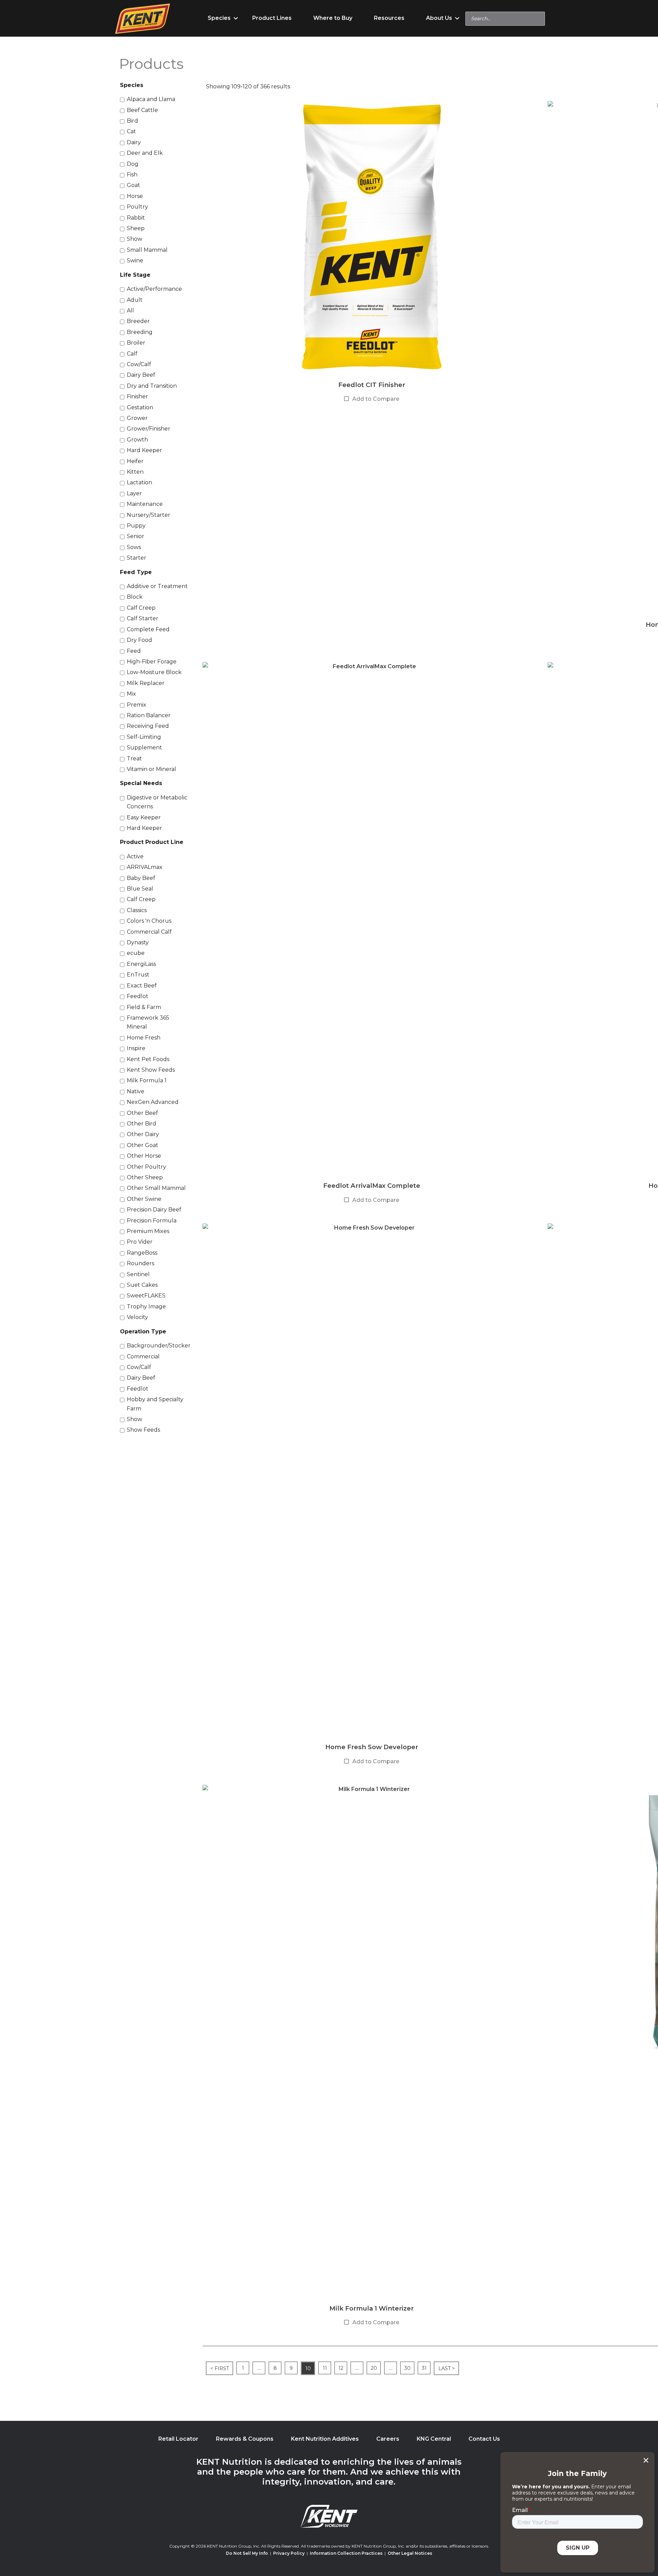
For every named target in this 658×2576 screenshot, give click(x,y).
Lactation (139, 482)
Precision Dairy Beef (154, 1210)
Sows (134, 547)
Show (135, 239)
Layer (134, 493)
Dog (133, 164)
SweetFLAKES (146, 1296)
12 (341, 2368)
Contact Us (484, 2439)
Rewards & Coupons (245, 2439)
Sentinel (138, 1274)
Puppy (136, 526)
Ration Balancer (149, 715)
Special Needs (141, 783)
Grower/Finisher (149, 429)
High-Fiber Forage (152, 662)
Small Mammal (147, 250)
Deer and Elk (145, 153)
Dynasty (138, 942)
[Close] (646, 2460)
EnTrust (138, 975)
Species (132, 85)
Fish (132, 175)
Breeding (140, 332)
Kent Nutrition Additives (325, 2439)
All (130, 310)
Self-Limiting (144, 737)
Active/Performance (154, 289)
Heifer (135, 461)
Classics (137, 910)
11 (325, 2368)
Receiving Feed (148, 726)
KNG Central (434, 2439)
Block (135, 597)
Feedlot (138, 996)
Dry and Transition (152, 386)
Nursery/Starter (149, 515)
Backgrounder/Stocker (159, 1346)
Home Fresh (144, 1038)
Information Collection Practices (346, 2553)
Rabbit (136, 218)
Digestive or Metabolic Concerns (157, 802)
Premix (137, 705)
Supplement (144, 748)
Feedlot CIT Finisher (372, 385)
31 (424, 2368)
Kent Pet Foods (148, 1059)
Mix (131, 694)
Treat (134, 758)
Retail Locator (178, 2439)
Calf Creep (141, 608)
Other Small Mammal (156, 1188)
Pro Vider (140, 1242)
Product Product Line (152, 842)
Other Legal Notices (410, 2553)
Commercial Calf (149, 932)
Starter (137, 558)
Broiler (136, 343)
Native (136, 1091)
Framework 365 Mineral (148, 1022)
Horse (135, 196)
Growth (137, 440)
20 (374, 2368)
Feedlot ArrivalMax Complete (372, 1186)
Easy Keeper (144, 817)
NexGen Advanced (153, 1102)
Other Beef (142, 1113)
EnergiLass (141, 964)
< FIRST (220, 2368)
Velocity (137, 1317)
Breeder (138, 321)
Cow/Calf (139, 364)
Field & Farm (144, 1007)
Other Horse (144, 1156)
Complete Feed (148, 629)
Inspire (136, 1048)
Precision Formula (152, 1221)
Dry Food (139, 640)
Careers (388, 2439)
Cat (131, 131)
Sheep (136, 228)
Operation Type (143, 1331)
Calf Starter (143, 618)
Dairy (134, 142)
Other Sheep (145, 1177)
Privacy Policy (289, 2553)
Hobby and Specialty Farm (155, 1404)
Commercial (143, 1357)
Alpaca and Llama (151, 99)
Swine (135, 260)
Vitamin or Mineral (151, 769)
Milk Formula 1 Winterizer (371, 2308)
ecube (136, 953)
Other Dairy (143, 1134)
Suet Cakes (142, 1285)
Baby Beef (141, 878)
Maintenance (145, 504)
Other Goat (143, 1145)
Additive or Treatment (157, 586)
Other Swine (144, 1199)
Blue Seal (140, 889)
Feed (134, 651)
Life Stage (135, 275)
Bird (132, 121)
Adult (135, 300)
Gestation (140, 407)
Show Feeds (143, 1430)
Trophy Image (146, 1306)
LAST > (447, 2368)
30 (407, 2368)
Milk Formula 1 (147, 1080)
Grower (137, 418)
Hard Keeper (144, 450)
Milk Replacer (146, 683)
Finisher (137, 396)
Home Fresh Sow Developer (372, 1747)
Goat (133, 185)
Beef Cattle (142, 110)
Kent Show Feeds (151, 1070)
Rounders (141, 1263)
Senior (136, 536)
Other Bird (142, 1124)
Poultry (137, 207)
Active (135, 856)
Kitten (135, 472)
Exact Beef (142, 986)
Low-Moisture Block (154, 672)
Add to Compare (376, 399)
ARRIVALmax (145, 867)
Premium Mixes (148, 1231)
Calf (132, 354)
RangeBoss (142, 1253)
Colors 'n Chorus (149, 921)
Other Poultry (147, 1167)
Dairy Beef (141, 375)
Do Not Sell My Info (247, 2553)
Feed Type (136, 572)
